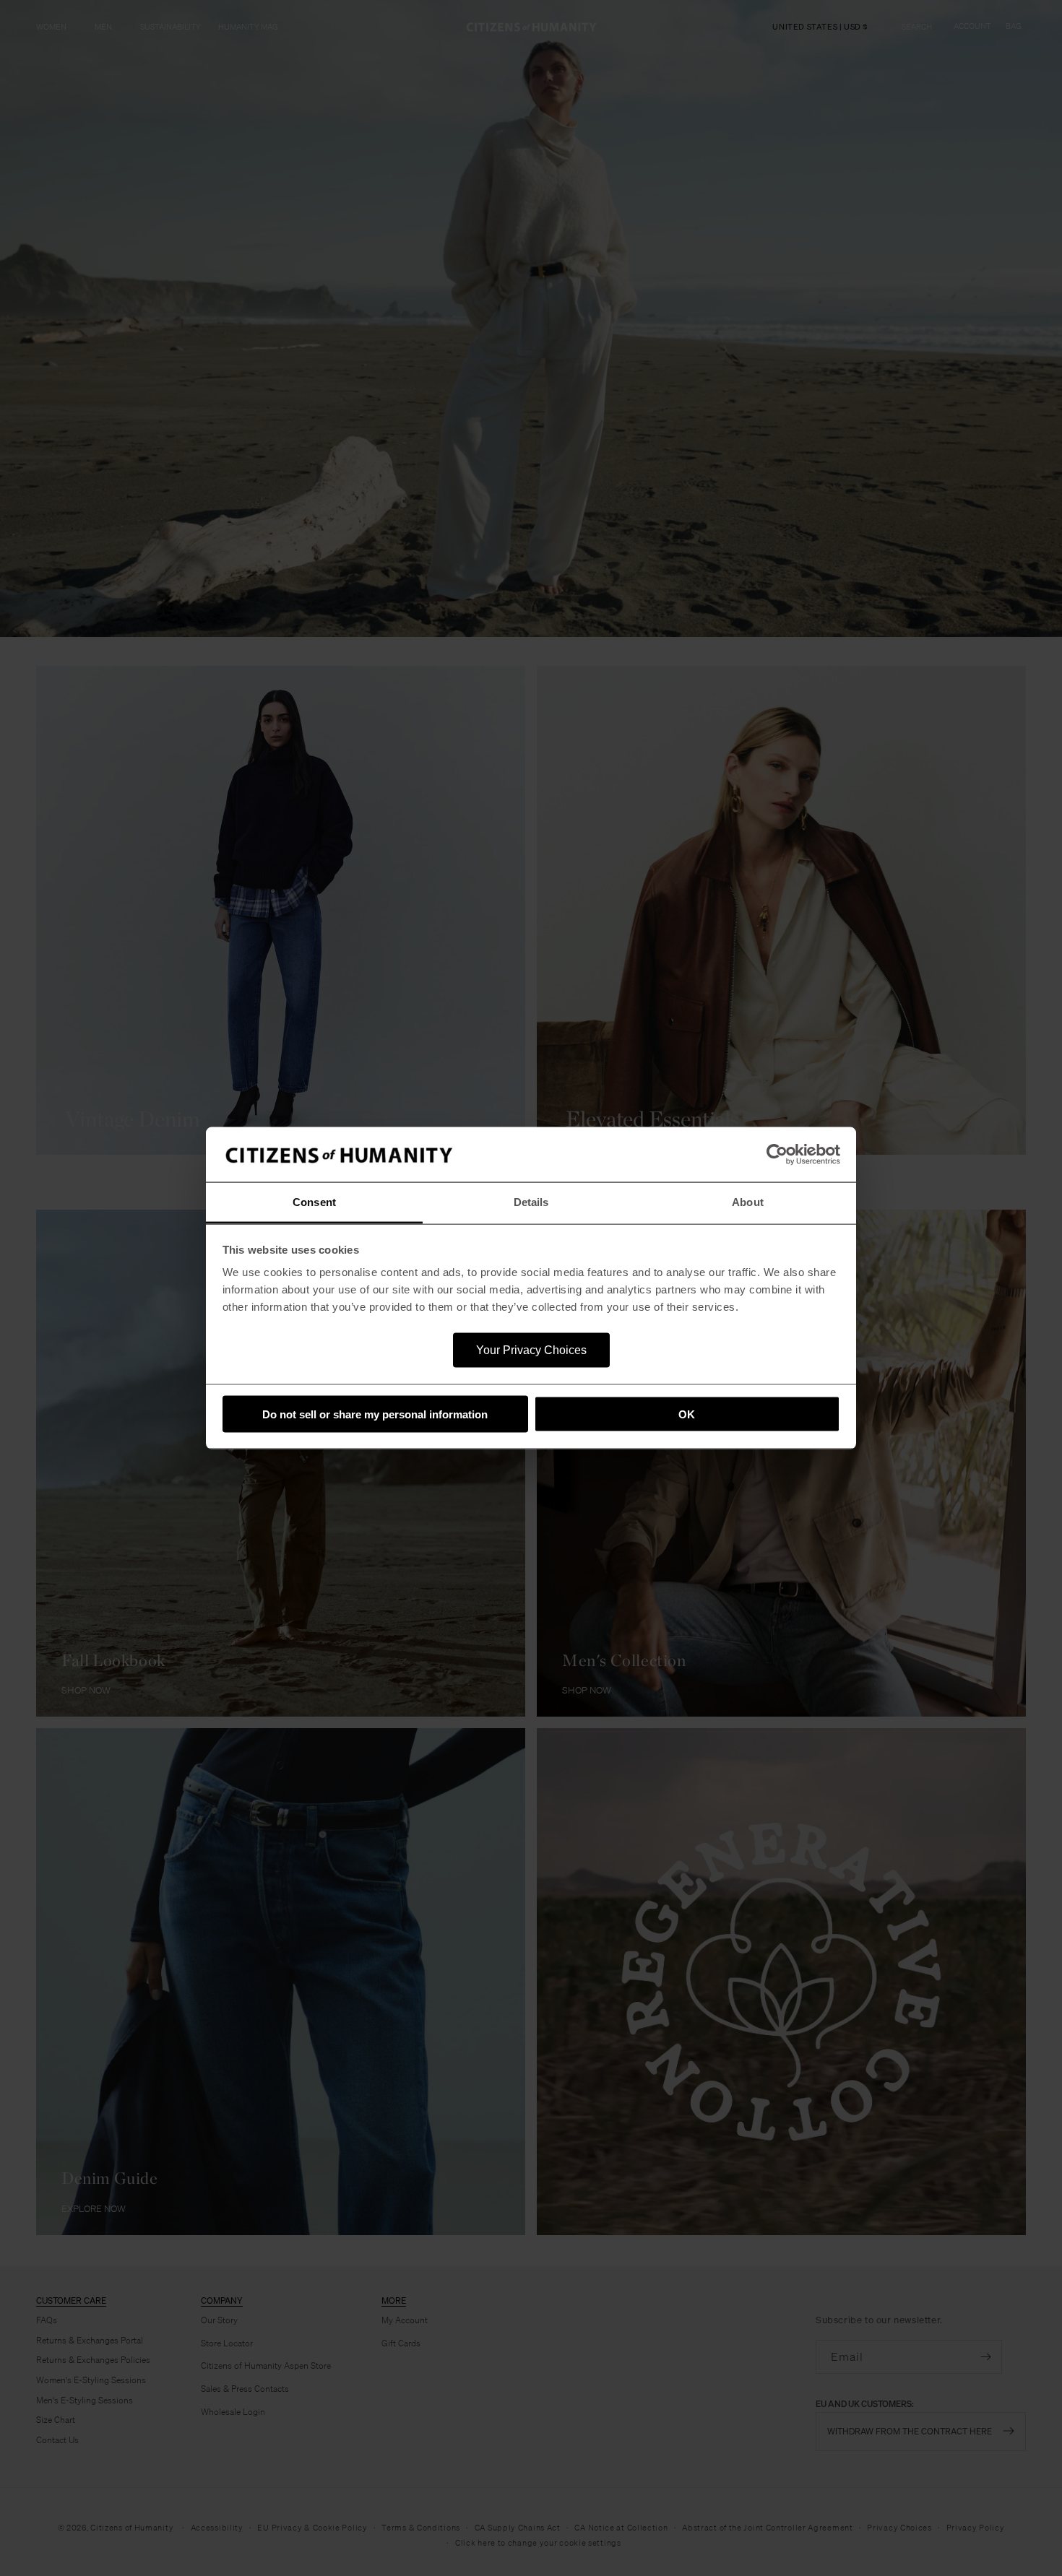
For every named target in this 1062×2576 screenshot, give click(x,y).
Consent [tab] (314, 1202)
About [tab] (748, 1202)
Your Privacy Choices (531, 1350)
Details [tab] (531, 1202)
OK (687, 1414)
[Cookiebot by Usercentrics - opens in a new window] (777, 1155)
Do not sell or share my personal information (375, 1414)
